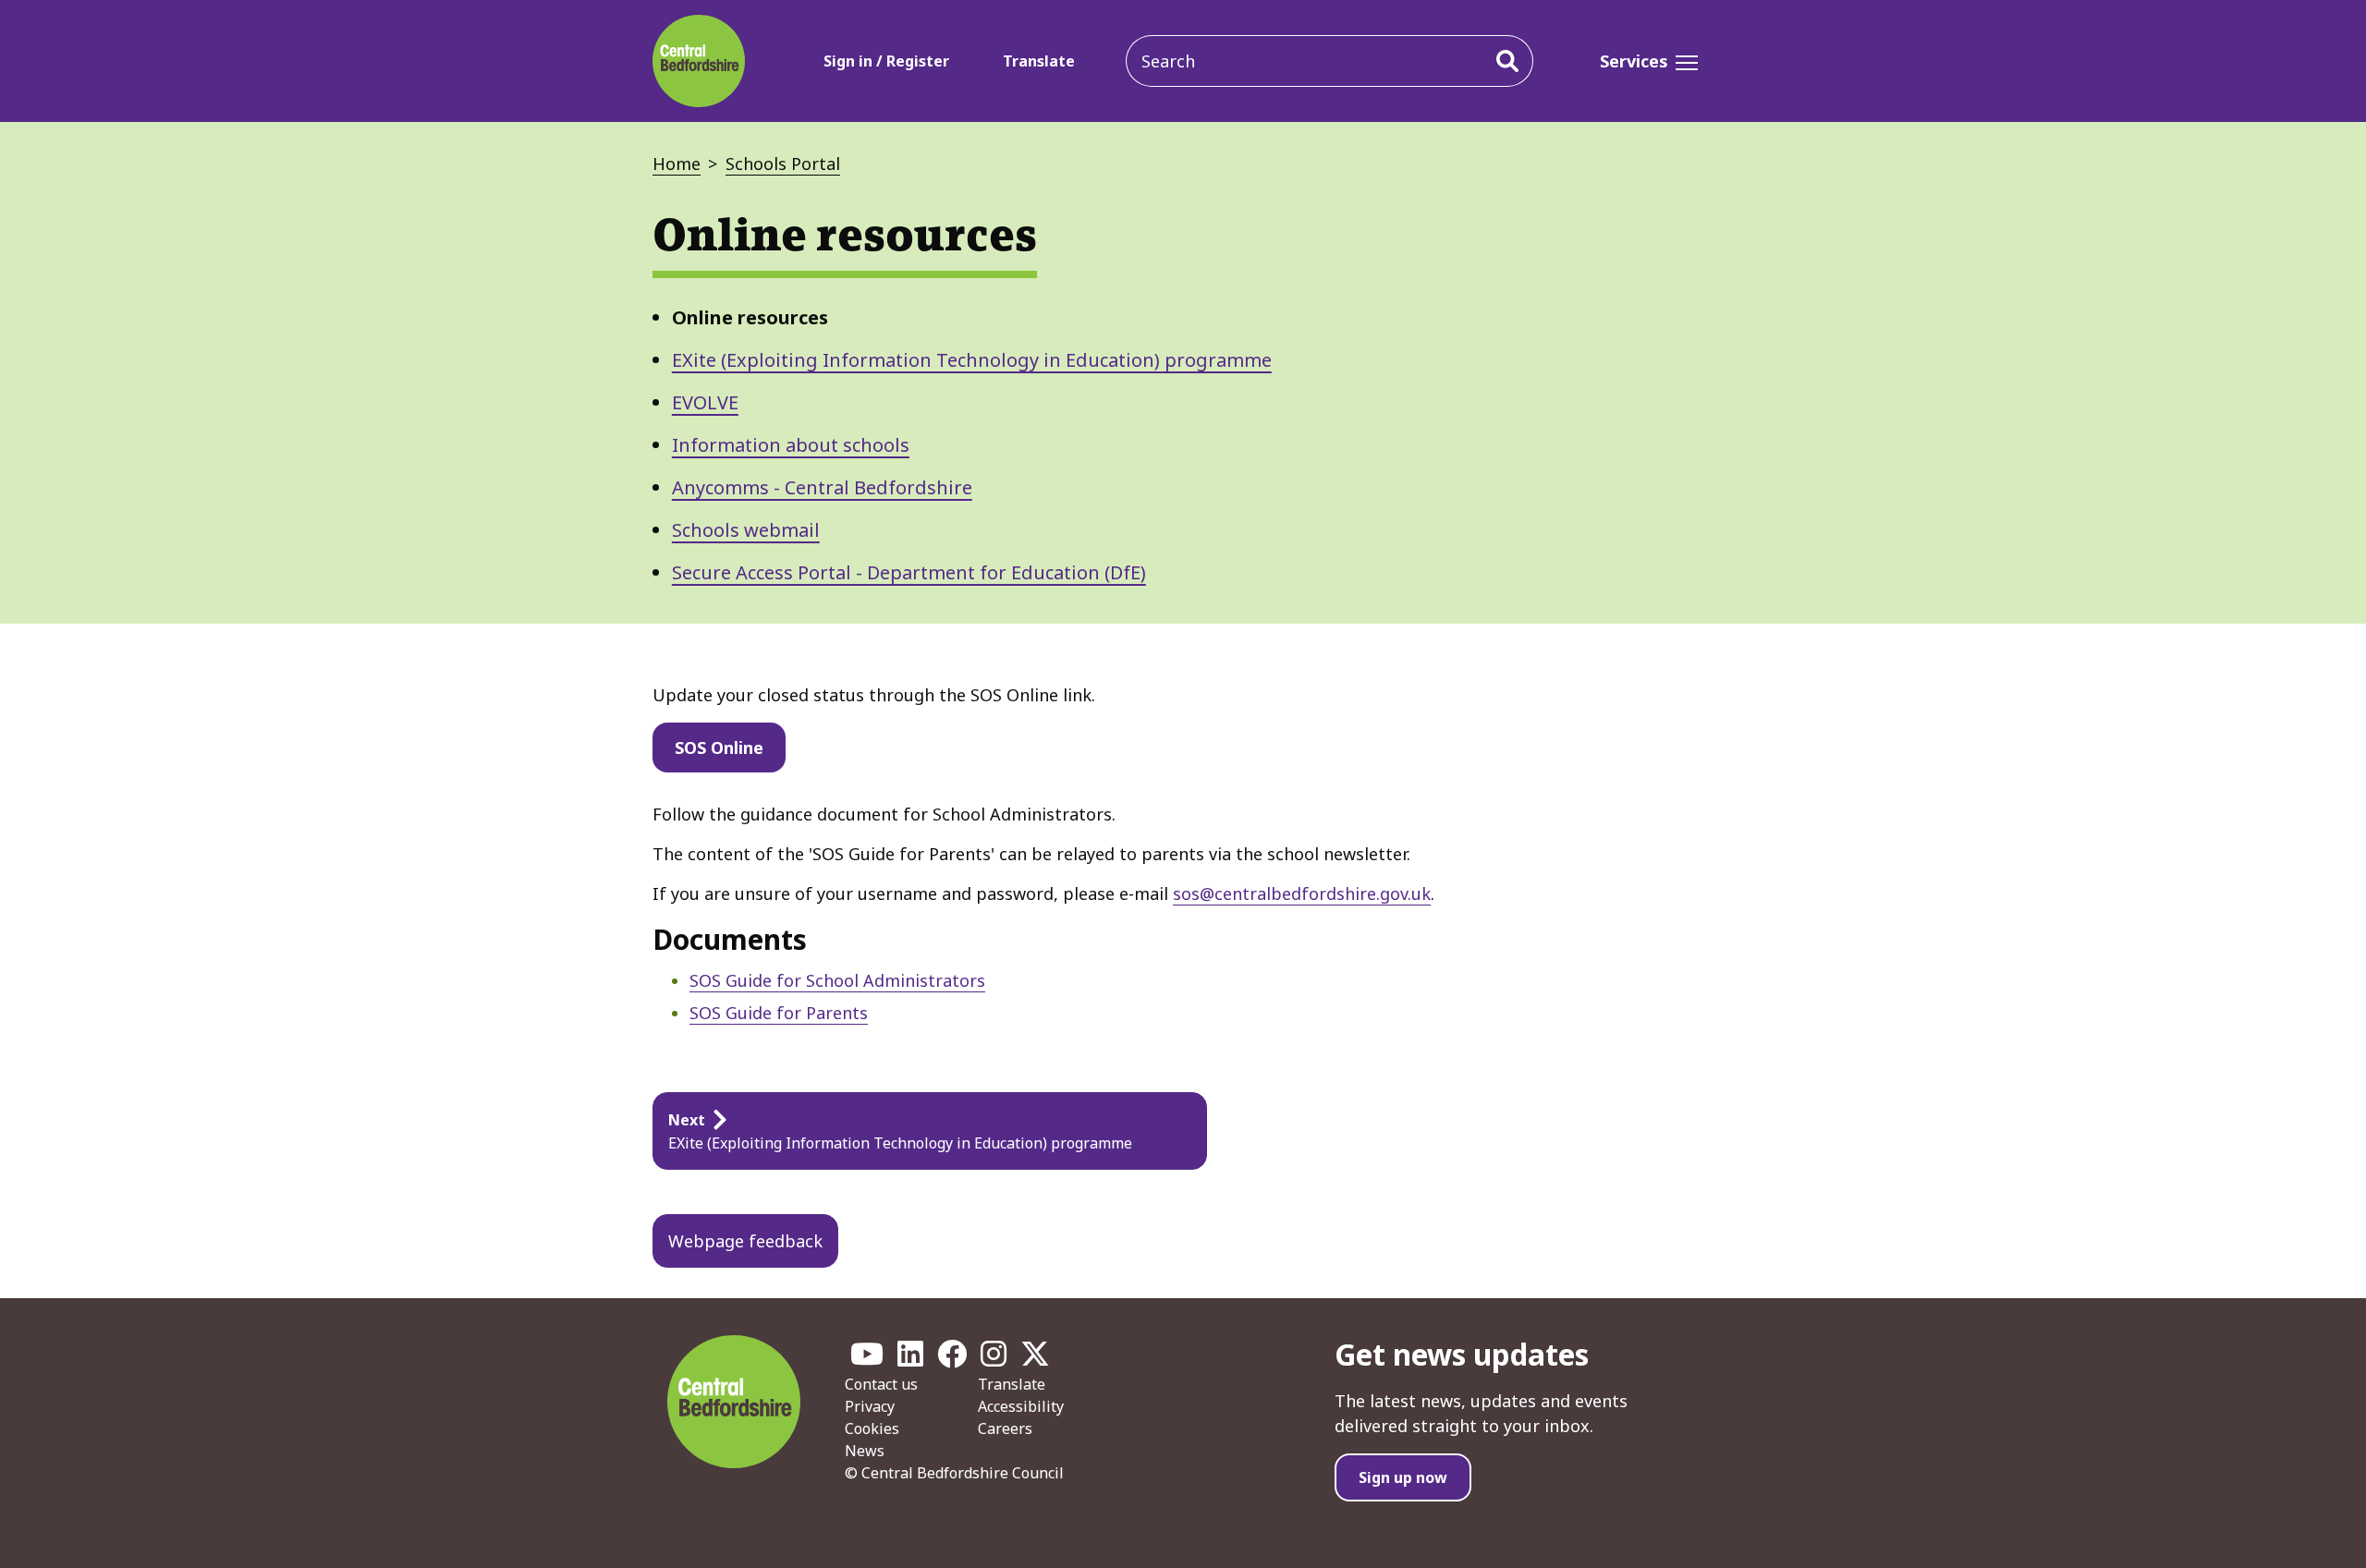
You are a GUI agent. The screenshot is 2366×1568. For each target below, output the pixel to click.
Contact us (881, 1384)
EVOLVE (705, 402)
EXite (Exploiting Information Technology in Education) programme (972, 360)
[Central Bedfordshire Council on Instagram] (994, 1359)
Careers (1005, 1428)
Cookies (872, 1428)
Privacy (870, 1406)
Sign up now (1403, 1477)
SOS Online (719, 748)
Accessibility (1021, 1406)
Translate (1039, 61)
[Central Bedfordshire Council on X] (1035, 1359)
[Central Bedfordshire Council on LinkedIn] (910, 1359)
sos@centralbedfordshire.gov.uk (1302, 893)
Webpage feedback (745, 1241)
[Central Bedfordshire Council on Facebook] (952, 1359)
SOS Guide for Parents (779, 1013)
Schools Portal (783, 164)
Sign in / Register (886, 61)
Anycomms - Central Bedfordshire (822, 487)
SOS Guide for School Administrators (837, 980)
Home (677, 164)
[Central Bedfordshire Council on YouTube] (867, 1359)
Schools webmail (746, 530)
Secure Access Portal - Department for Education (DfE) (909, 572)
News (865, 1451)
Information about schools (791, 445)
